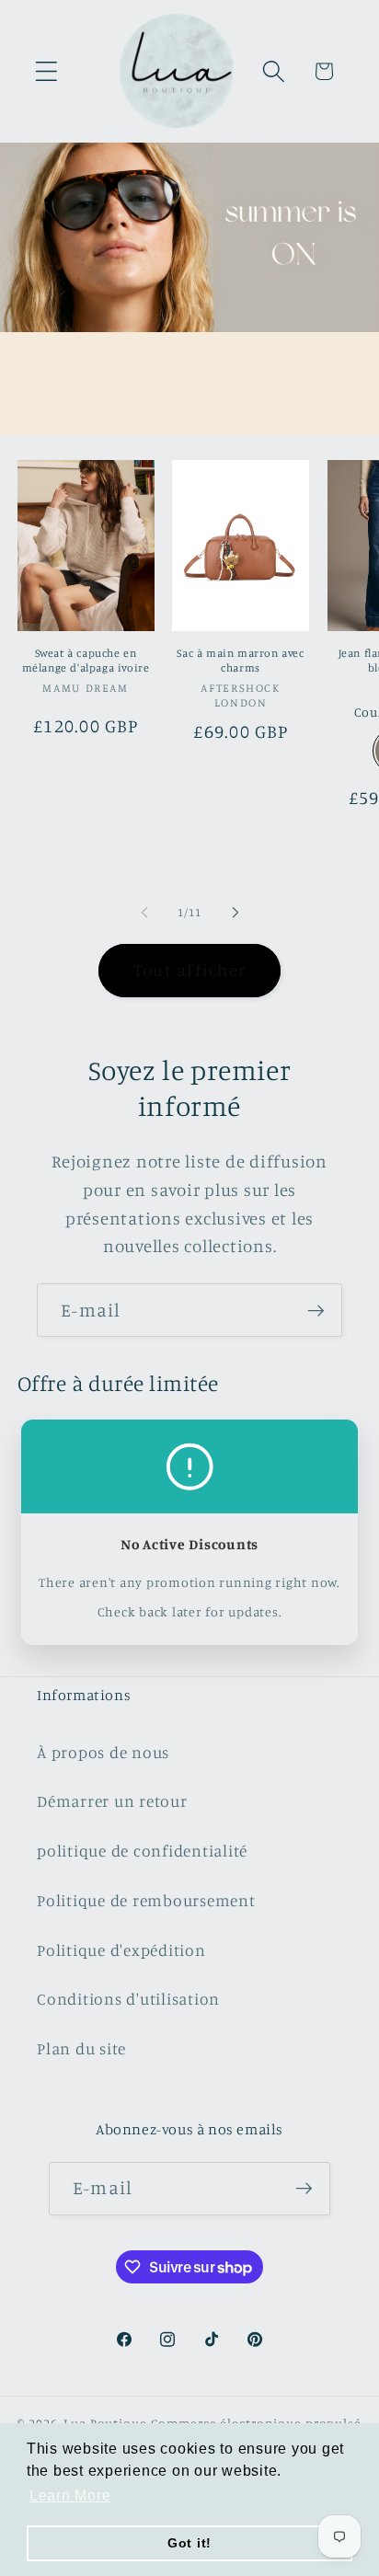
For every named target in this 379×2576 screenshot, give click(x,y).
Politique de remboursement (146, 1900)
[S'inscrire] (316, 1310)
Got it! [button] (189, 2543)
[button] (46, 71)
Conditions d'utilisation (128, 1999)
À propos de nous (103, 1752)
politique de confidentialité (142, 1851)
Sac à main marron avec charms (240, 660)
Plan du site (81, 2048)
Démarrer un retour (112, 1801)
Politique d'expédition (121, 1950)
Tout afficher (189, 970)
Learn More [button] (70, 2495)
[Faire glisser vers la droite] (235, 912)
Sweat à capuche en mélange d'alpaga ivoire (86, 660)
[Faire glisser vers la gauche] (144, 912)
